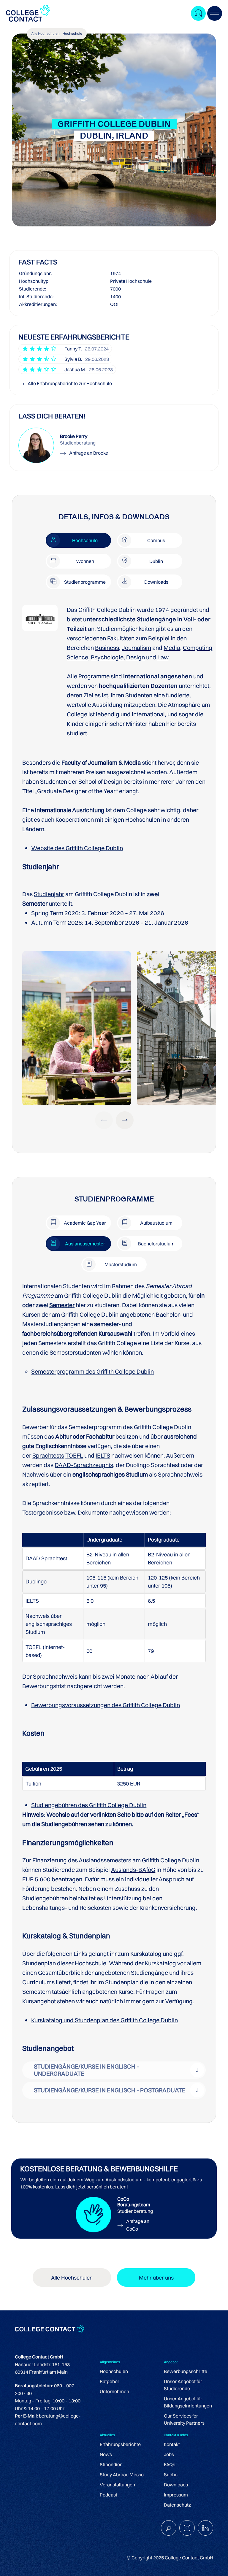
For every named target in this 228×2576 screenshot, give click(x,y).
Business (107, 648)
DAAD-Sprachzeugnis (84, 1465)
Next (125, 1120)
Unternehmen (114, 2391)
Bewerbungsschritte (186, 2371)
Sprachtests (48, 1455)
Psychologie (107, 657)
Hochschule (72, 33)
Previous (104, 1120)
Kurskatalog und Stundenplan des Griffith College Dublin (104, 2020)
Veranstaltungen (117, 2485)
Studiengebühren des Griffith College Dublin (89, 1805)
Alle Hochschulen (45, 33)
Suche (171, 2475)
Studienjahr (49, 894)
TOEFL (74, 1455)
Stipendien (111, 2464)
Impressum (176, 2495)
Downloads (176, 2485)
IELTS (103, 1455)
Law (163, 657)
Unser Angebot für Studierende (183, 2385)
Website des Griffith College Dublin (77, 848)
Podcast (109, 2495)
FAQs (170, 2464)
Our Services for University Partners (184, 2419)
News (106, 2454)
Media (172, 648)
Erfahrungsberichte (120, 2444)
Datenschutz (177, 2505)
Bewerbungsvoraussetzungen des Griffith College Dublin (106, 1705)
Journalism (136, 648)
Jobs (169, 2454)
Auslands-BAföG (133, 1870)
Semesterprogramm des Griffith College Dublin (92, 1371)
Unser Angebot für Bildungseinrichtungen (188, 2402)
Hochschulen (114, 2371)
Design (136, 657)
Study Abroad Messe (122, 2475)
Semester (62, 1305)
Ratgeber (110, 2381)
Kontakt (172, 2444)
